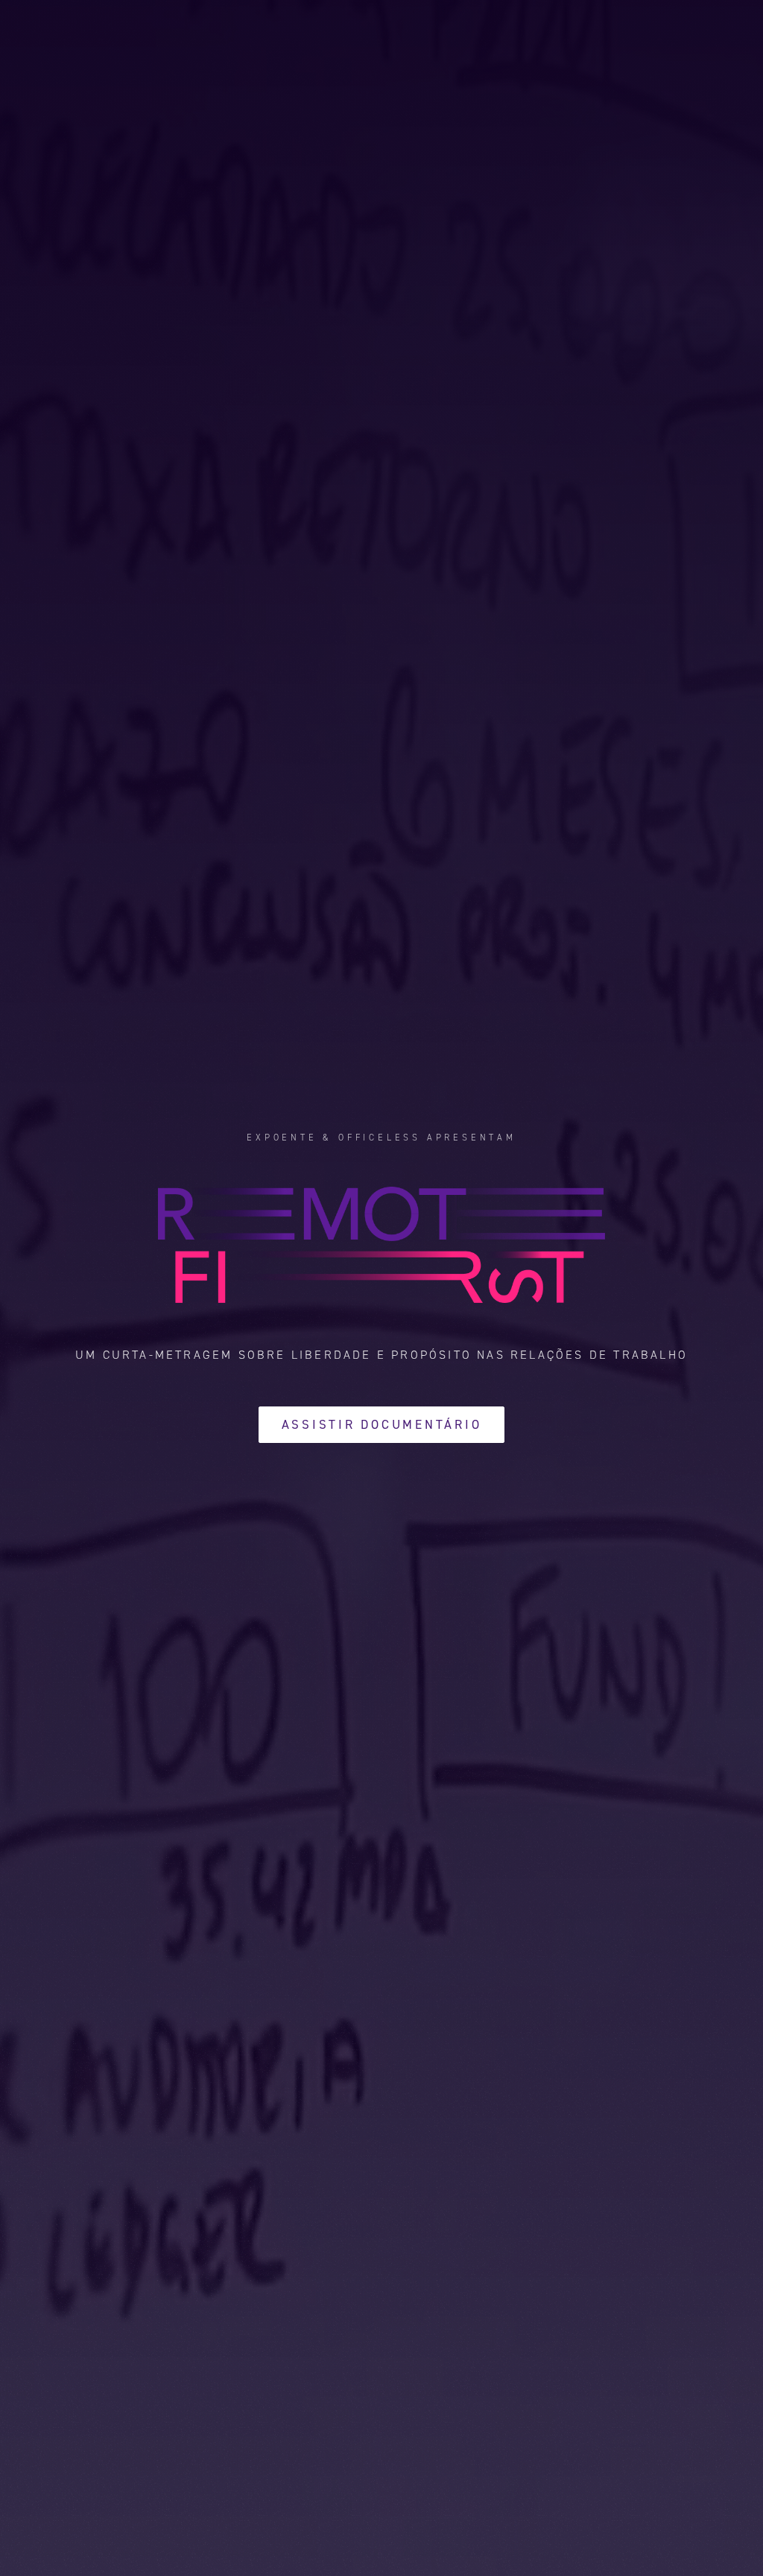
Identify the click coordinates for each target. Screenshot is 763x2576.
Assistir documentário (382, 1424)
